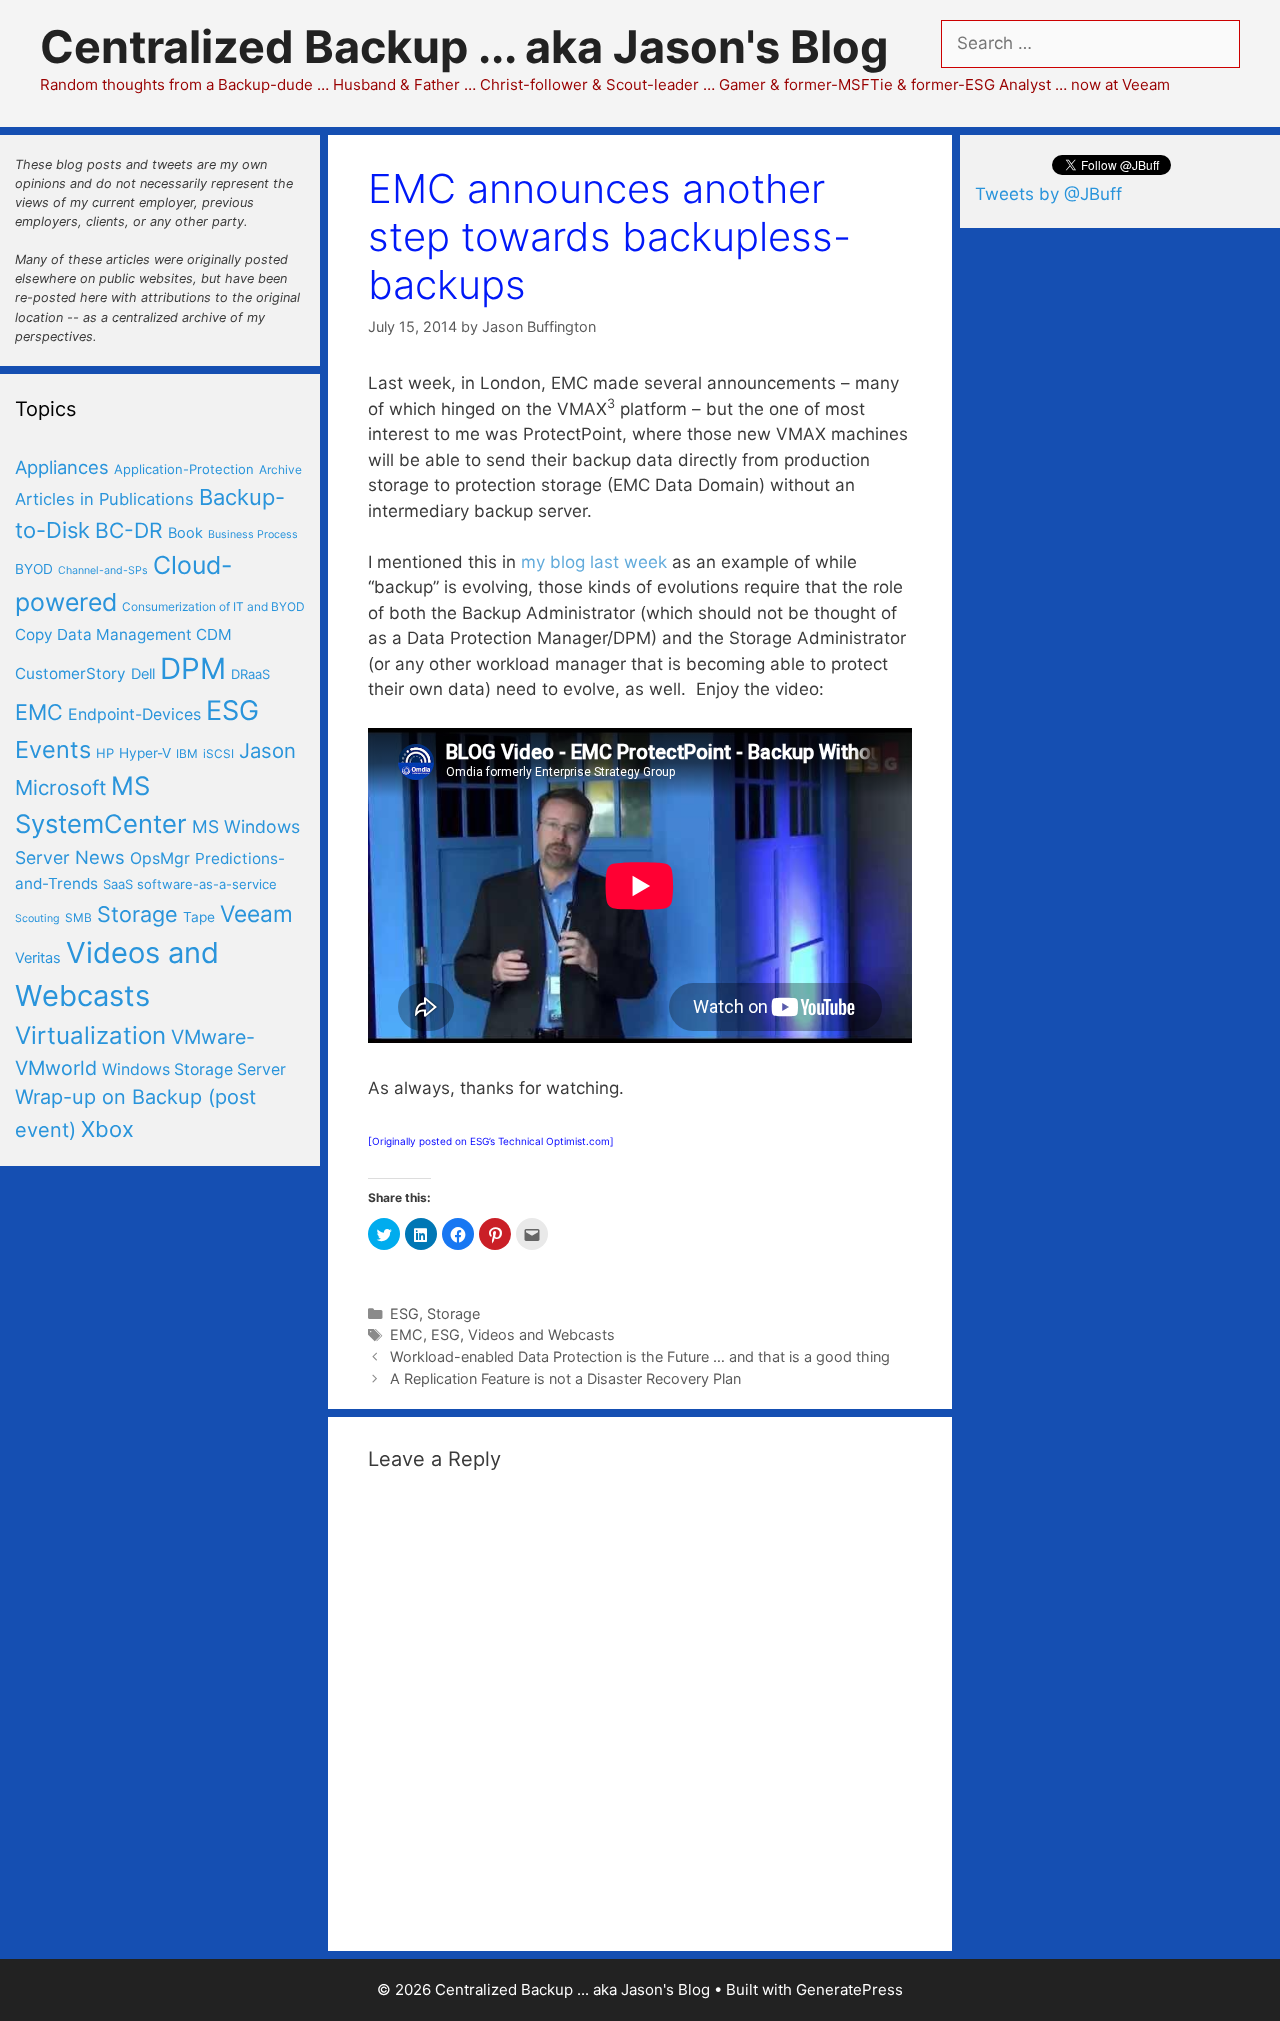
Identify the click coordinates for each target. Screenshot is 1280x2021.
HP (105, 753)
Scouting (37, 918)
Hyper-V (145, 753)
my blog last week (594, 562)
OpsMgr (160, 858)
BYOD (34, 569)
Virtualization (90, 1035)
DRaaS (250, 674)
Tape (199, 917)
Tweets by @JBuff (1048, 194)
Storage (453, 1313)
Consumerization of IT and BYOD (213, 606)
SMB (78, 917)
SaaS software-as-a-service (190, 884)
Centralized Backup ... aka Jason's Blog (464, 46)
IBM (187, 753)
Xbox (107, 1129)
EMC (406, 1334)
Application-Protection (184, 469)
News (100, 857)
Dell (143, 674)
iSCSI (218, 753)
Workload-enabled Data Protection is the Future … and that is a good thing (640, 1356)
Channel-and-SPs (103, 570)
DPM (193, 668)
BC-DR (129, 530)
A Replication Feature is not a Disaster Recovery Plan (565, 1378)
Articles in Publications (104, 499)
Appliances (62, 467)
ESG (404, 1313)
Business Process (253, 534)
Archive (280, 469)
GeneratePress (849, 1989)
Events (53, 749)
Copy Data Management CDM (123, 634)
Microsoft (60, 787)
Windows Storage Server (194, 1069)
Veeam (256, 913)
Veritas (38, 958)
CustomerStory (70, 673)
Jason (267, 750)
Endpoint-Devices (134, 714)
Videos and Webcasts (541, 1334)
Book (185, 533)
